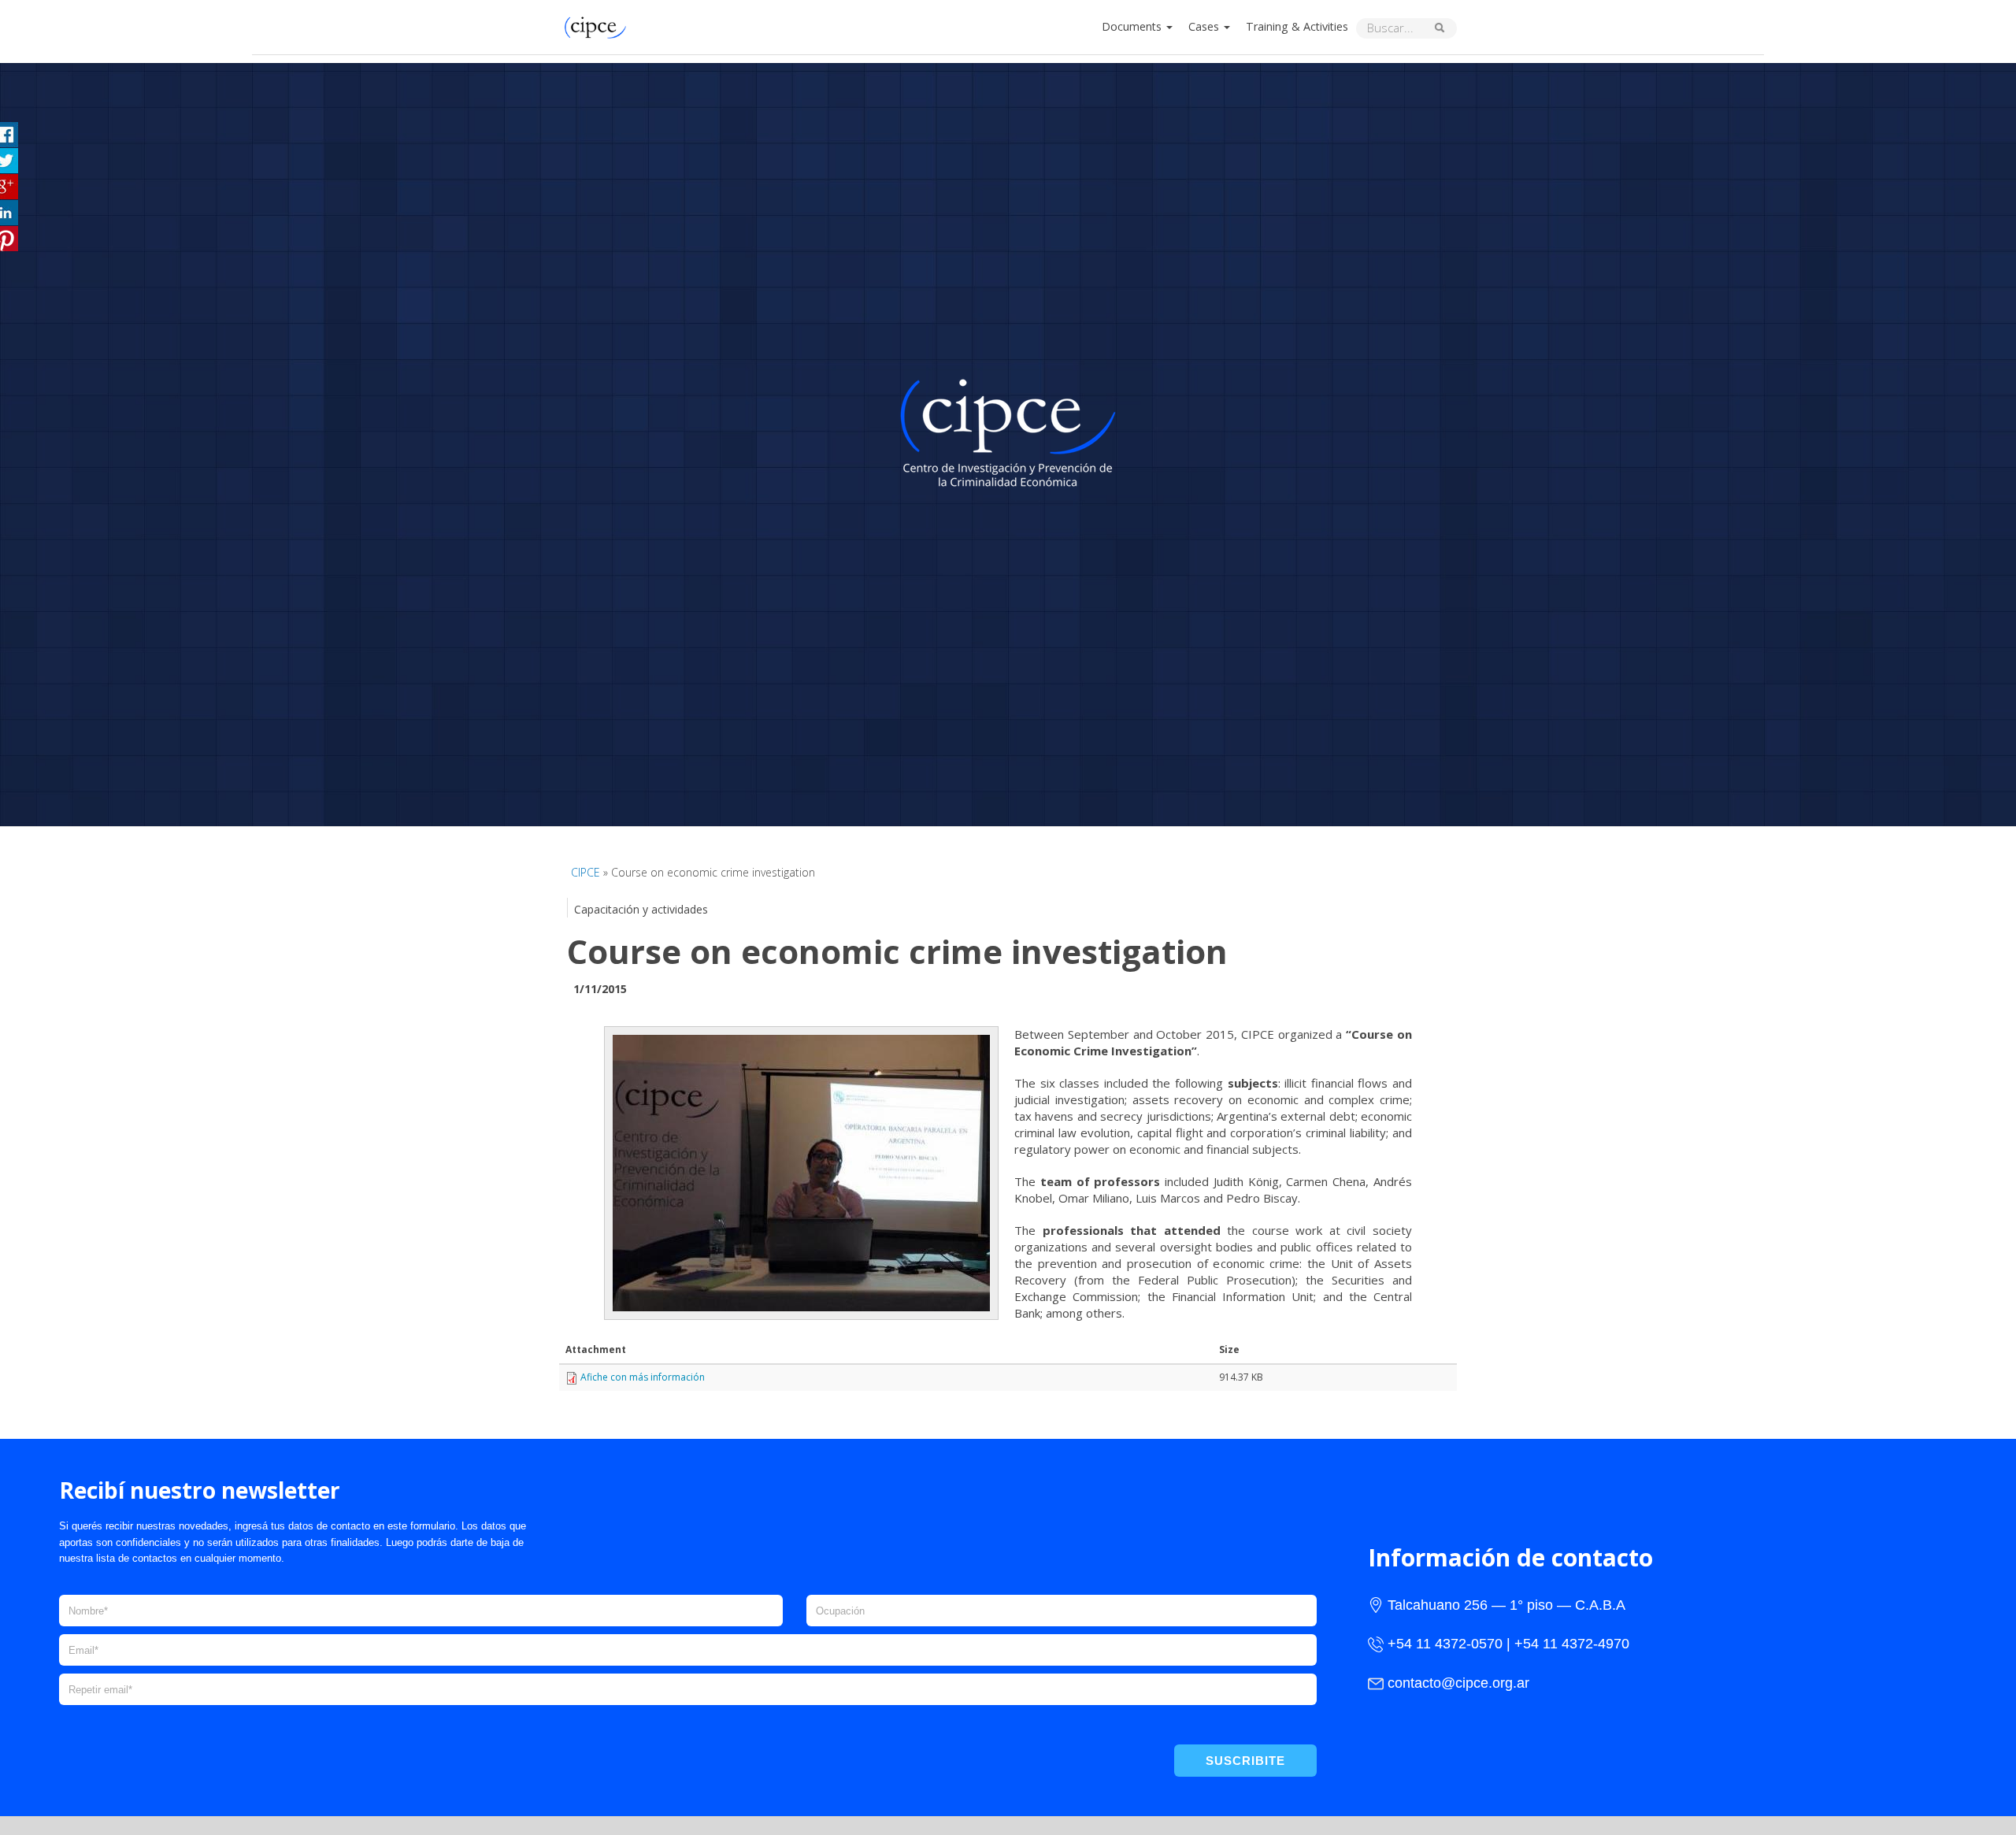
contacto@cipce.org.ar (1458, 1683)
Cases (1205, 26)
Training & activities (1297, 26)
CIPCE (586, 872)
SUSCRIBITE (1245, 1761)
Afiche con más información (643, 1377)
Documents (1133, 26)
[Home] (599, 26)
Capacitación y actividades (641, 909)
